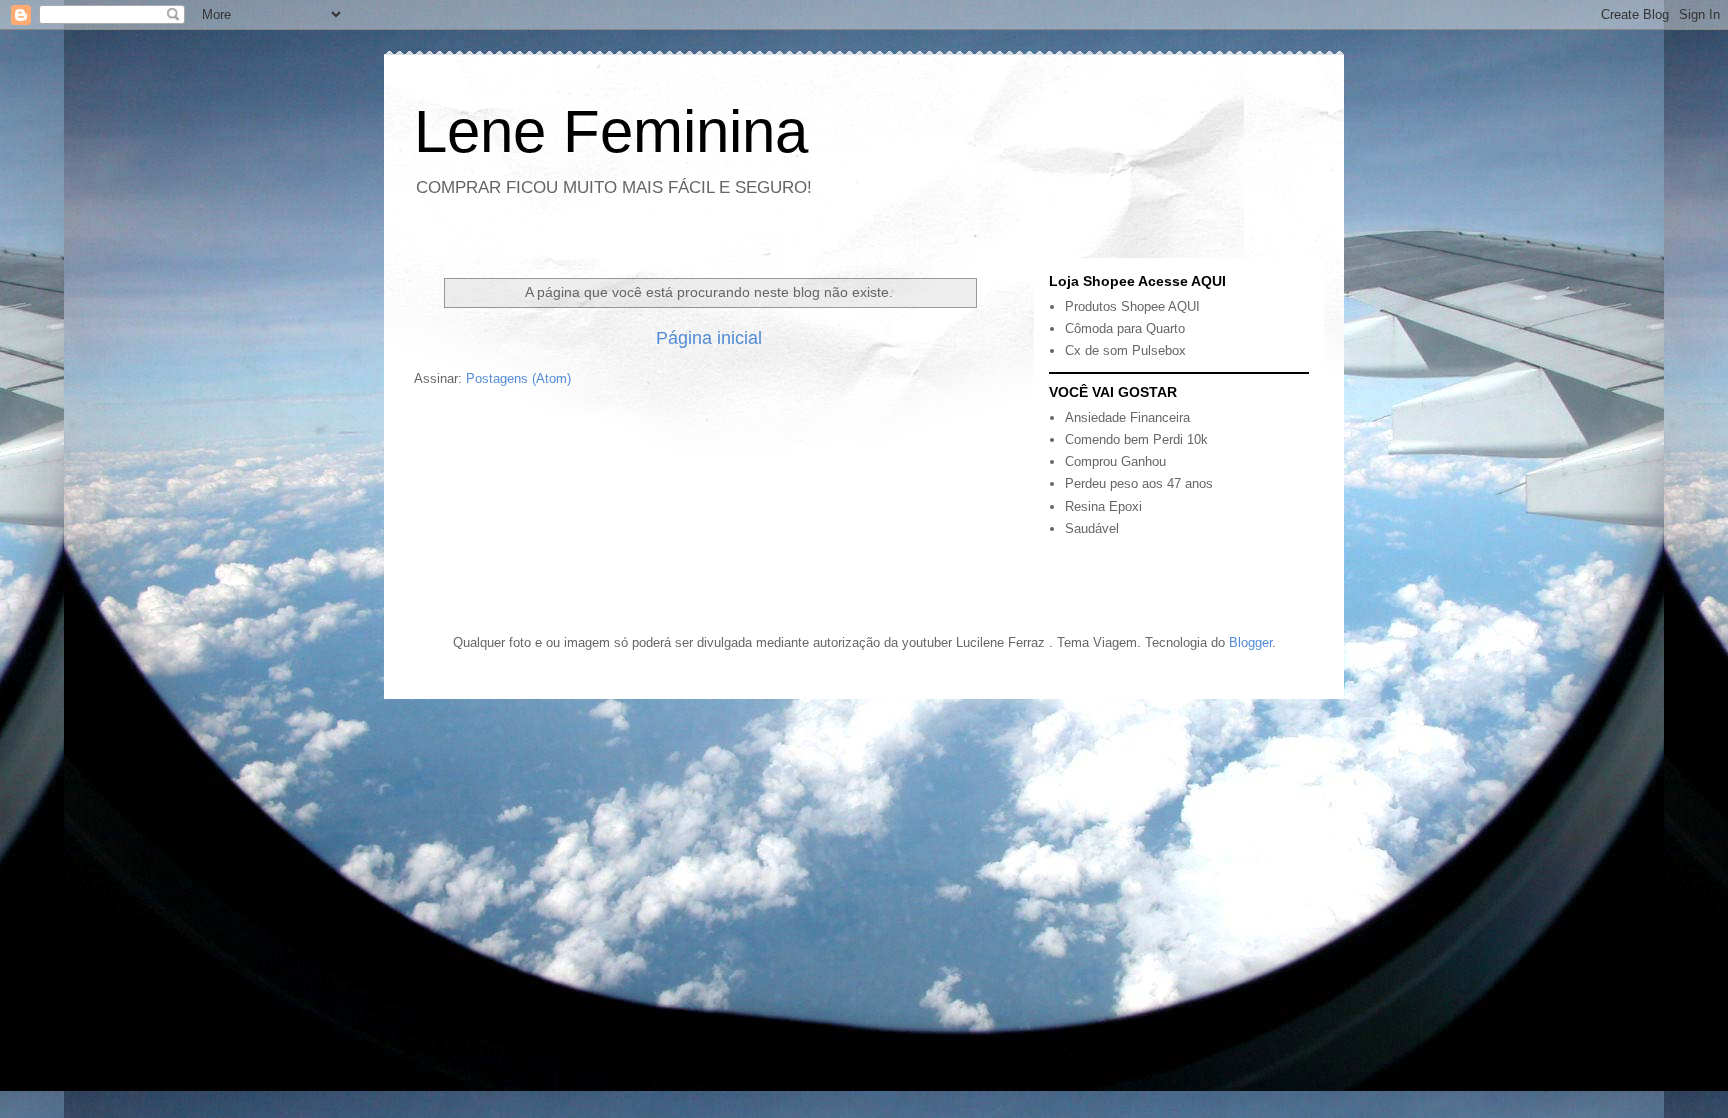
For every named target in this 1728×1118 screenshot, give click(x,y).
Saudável (1092, 528)
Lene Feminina (611, 131)
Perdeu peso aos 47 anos (1139, 483)
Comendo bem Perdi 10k (1136, 439)
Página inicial (709, 338)
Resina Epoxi (1103, 506)
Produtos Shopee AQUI (1132, 306)
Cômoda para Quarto (1125, 328)
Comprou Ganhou (1115, 461)
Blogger (1250, 642)
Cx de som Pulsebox (1125, 350)
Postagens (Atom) (518, 378)
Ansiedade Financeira (1127, 417)
